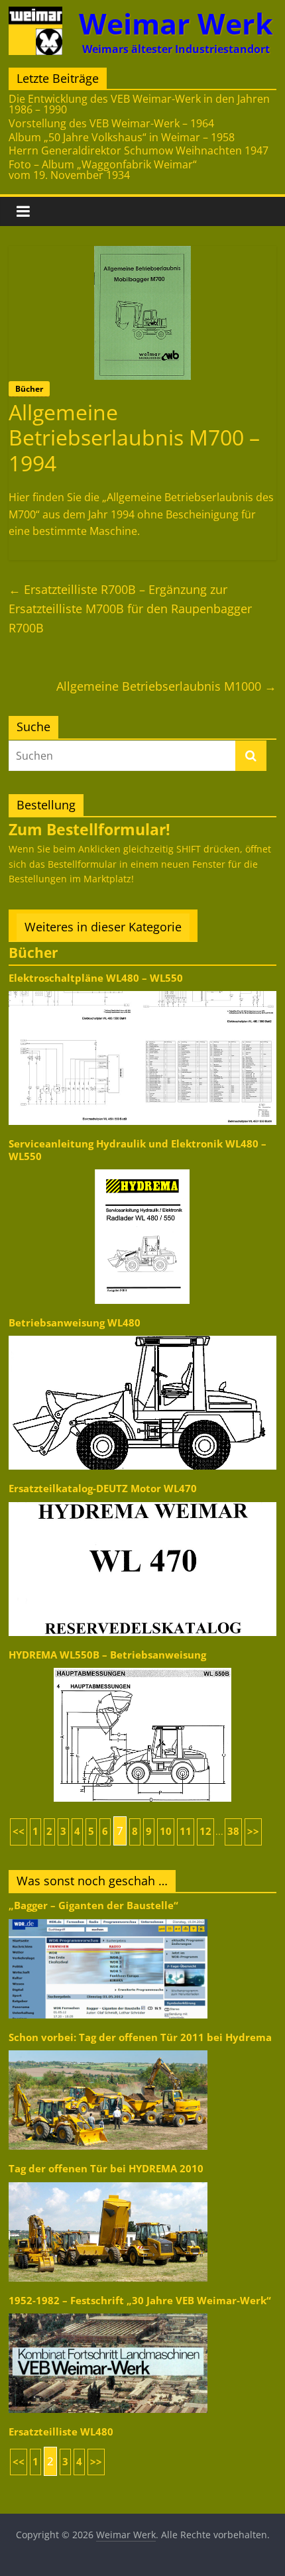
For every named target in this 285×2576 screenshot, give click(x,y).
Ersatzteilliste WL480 (61, 2432)
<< (19, 1831)
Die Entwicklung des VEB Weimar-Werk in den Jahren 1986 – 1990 (139, 104)
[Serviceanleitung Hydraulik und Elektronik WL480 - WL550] (142, 1168)
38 (233, 1831)
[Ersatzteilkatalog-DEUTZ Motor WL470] (142, 1501)
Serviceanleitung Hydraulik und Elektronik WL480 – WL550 (138, 1150)
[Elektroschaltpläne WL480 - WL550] (142, 990)
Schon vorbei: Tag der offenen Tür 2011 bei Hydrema (140, 2037)
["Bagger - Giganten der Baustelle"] (108, 1918)
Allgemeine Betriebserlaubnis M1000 (166, 686)
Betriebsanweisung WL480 (75, 1323)
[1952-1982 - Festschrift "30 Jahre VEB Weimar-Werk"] (108, 2313)
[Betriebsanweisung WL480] (142, 1335)
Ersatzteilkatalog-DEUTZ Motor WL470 (103, 1489)
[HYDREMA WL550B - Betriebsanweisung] (142, 1667)
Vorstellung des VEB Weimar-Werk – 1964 (111, 123)
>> (253, 1831)
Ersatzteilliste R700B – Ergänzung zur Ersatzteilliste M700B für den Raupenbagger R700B (130, 609)
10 (166, 1831)
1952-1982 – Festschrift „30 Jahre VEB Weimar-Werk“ (140, 2301)
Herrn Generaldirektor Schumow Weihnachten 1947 (139, 150)
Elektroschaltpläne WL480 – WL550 (96, 978)
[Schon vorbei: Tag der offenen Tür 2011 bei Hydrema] (108, 2049)
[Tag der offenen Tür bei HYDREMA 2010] (108, 2181)
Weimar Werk (176, 24)
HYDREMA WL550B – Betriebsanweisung (107, 1655)
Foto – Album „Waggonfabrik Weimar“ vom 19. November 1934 (103, 170)
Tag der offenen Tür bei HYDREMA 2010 (106, 2169)
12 (205, 1831)
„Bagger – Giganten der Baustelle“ (93, 1905)
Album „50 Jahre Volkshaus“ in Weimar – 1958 (122, 137)
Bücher (29, 389)
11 (186, 1831)
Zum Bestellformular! (89, 829)
